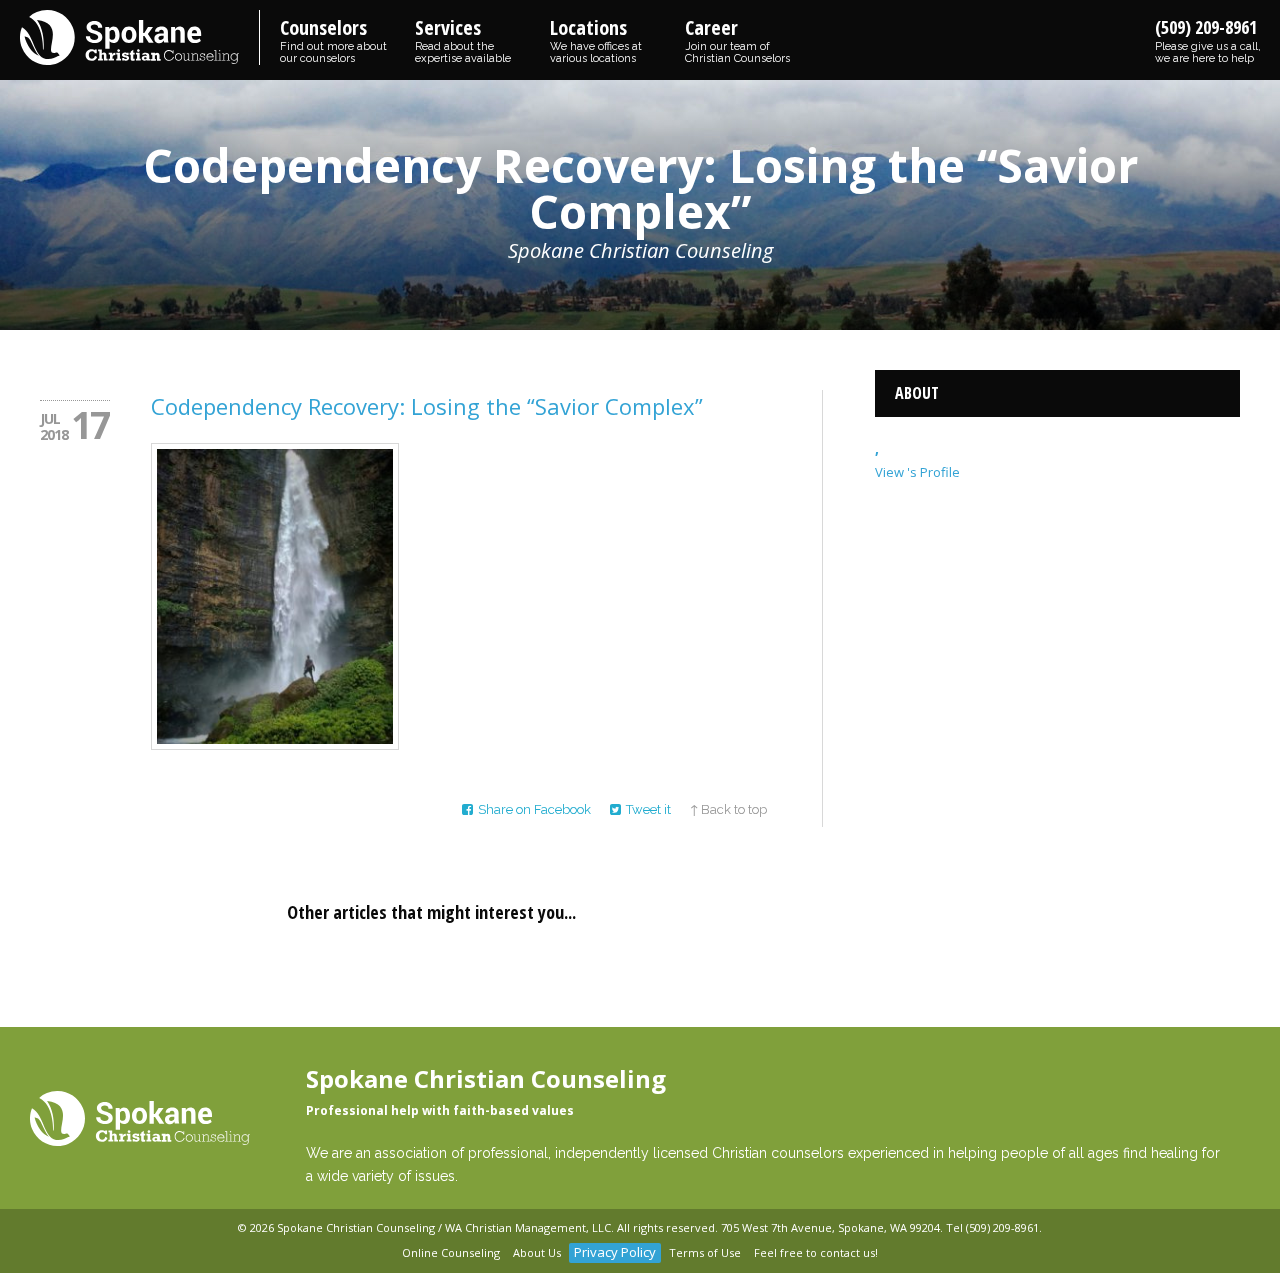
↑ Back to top (728, 809)
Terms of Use (705, 1252)
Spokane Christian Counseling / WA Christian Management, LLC (444, 1227)
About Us (537, 1252)
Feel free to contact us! (816, 1252)
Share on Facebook (534, 809)
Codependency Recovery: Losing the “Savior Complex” (427, 406)
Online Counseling (451, 1252)
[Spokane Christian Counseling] (140, 39)
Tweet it (648, 809)
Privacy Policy (615, 1252)
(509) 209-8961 (1208, 40)
